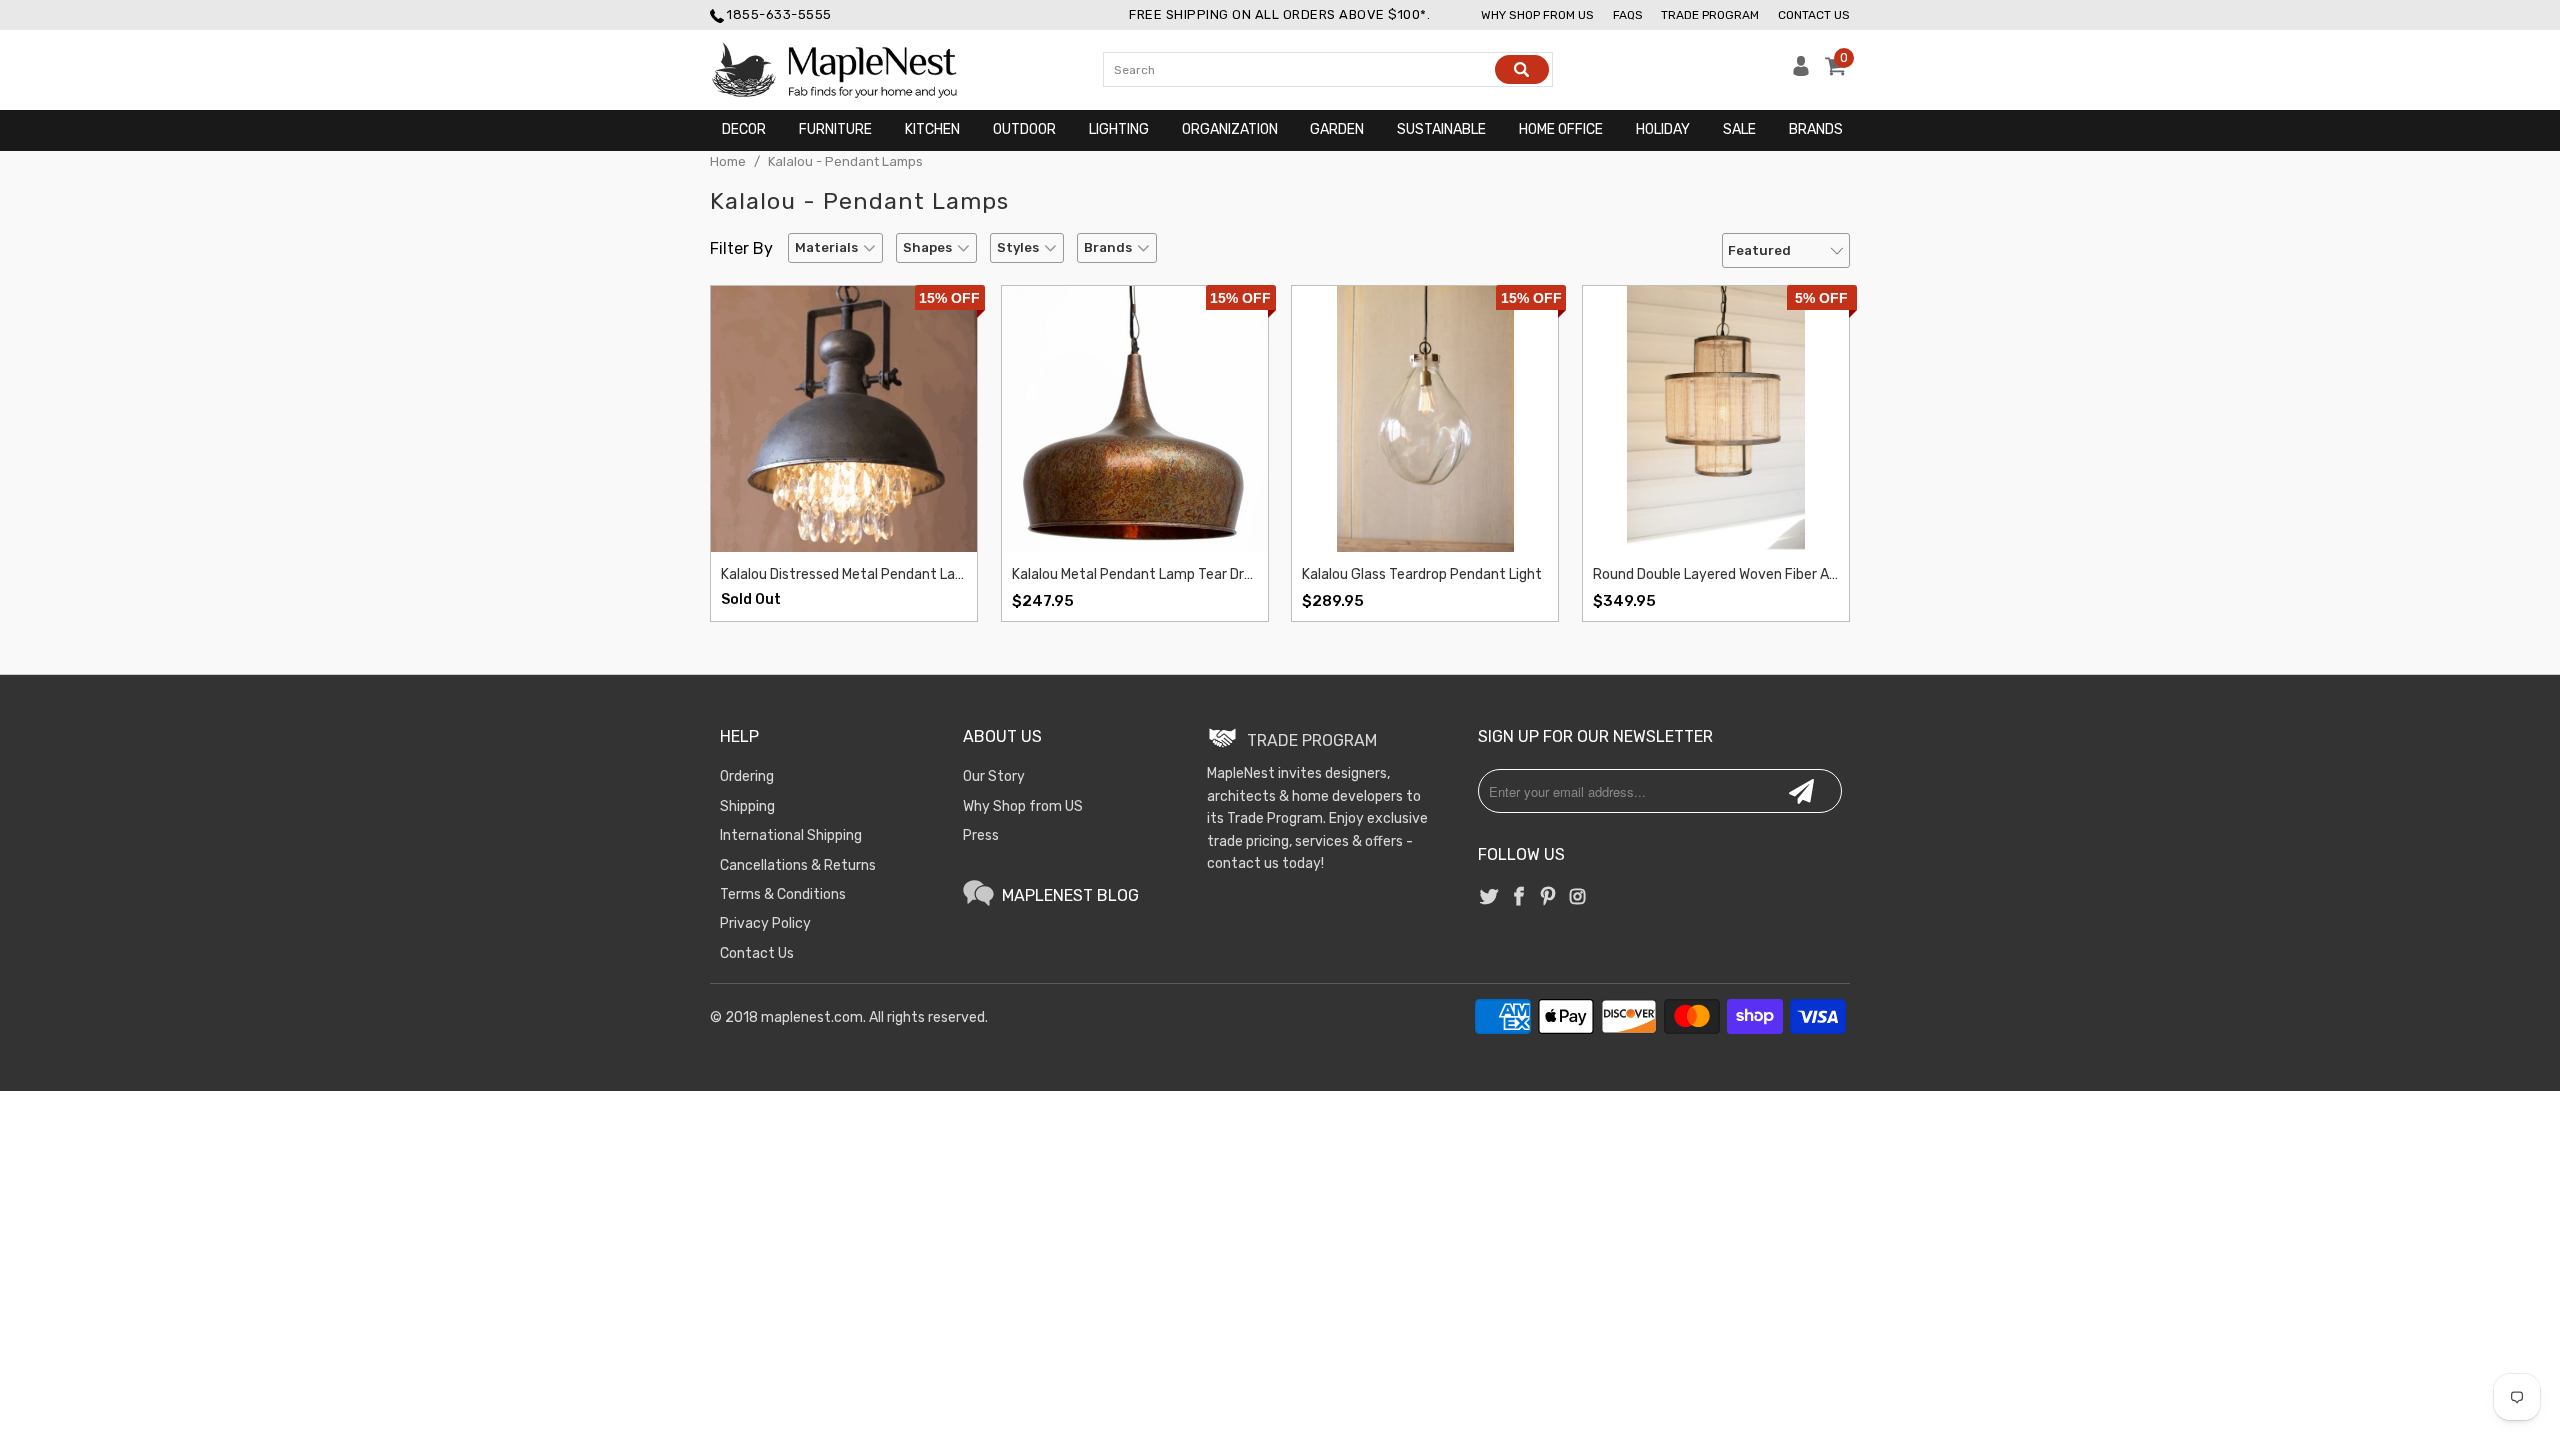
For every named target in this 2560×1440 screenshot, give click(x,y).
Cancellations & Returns (798, 865)
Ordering (747, 776)
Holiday (1663, 129)
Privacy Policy (765, 923)
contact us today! (1265, 863)
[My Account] (1801, 71)
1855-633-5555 (779, 14)
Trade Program (1710, 15)
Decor (744, 129)
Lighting (1119, 129)
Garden (1337, 129)
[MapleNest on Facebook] (1519, 898)
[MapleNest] (852, 70)
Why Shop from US (1023, 806)
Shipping (747, 806)
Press (981, 835)
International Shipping (791, 835)
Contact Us (1814, 15)
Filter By (741, 248)
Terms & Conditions (783, 894)
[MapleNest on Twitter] (1490, 898)
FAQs (1628, 15)
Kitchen (932, 129)
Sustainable (1441, 129)
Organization (1230, 129)
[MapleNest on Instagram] (1577, 898)
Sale (1739, 129)
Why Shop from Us (1537, 15)
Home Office (1561, 129)
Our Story (994, 776)
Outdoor (1024, 129)
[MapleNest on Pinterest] (1548, 898)
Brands (1816, 129)
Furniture (835, 129)
